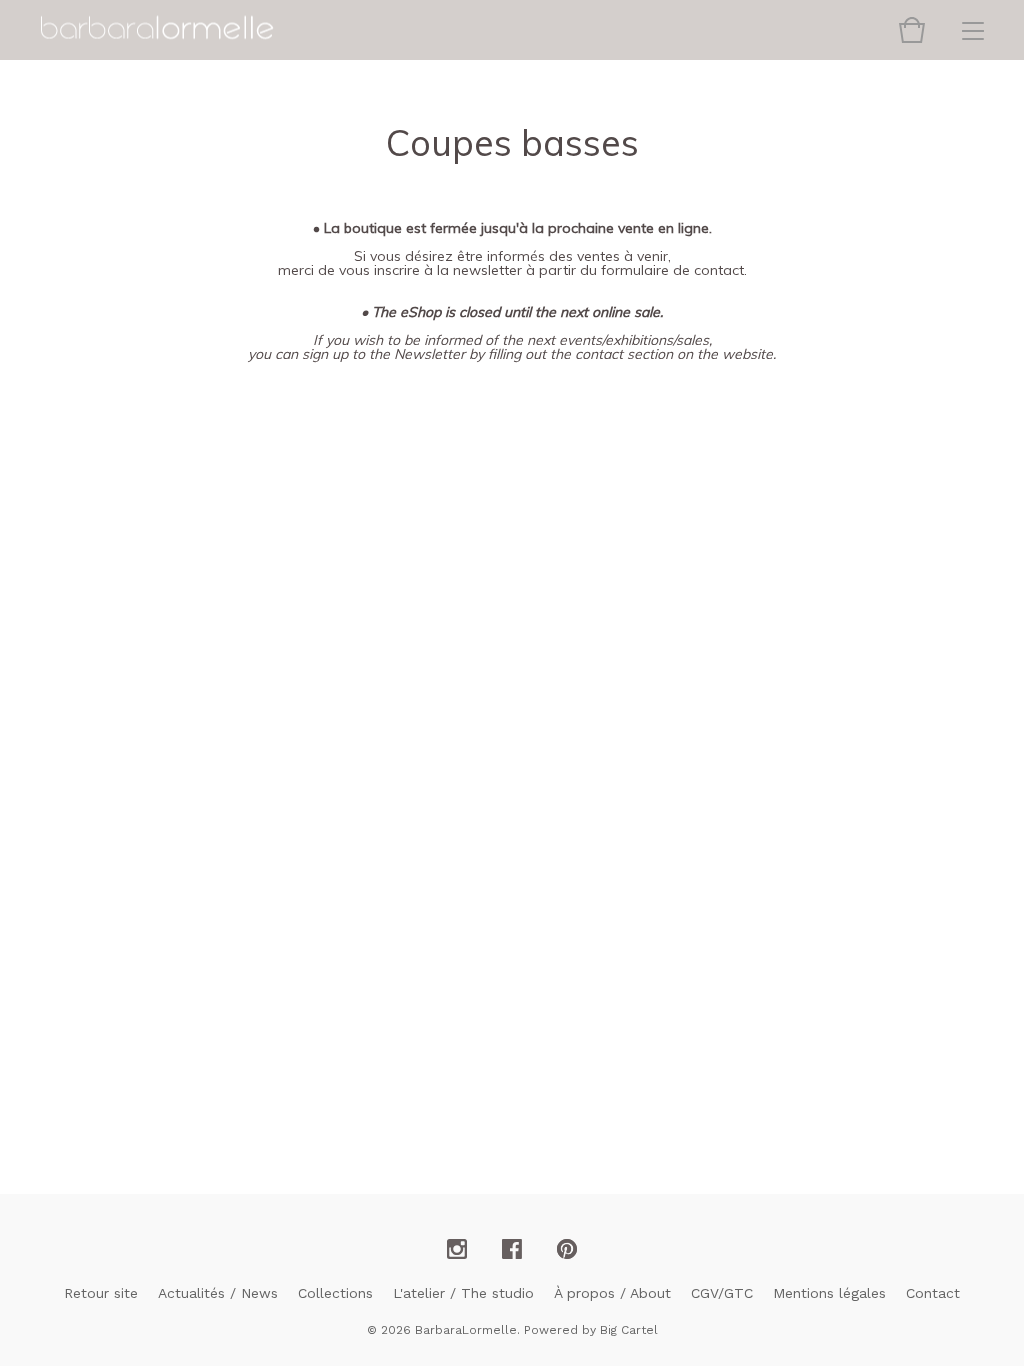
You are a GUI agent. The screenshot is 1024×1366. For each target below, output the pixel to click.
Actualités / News (218, 1293)
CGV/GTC (722, 1293)
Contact (933, 1293)
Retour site (101, 1293)
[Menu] (973, 30)
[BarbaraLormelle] (157, 28)
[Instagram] (457, 1250)
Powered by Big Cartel (591, 1330)
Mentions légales (829, 1293)
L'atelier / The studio (463, 1293)
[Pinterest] (567, 1250)
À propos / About (612, 1293)
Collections (335, 1293)
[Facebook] (512, 1250)
